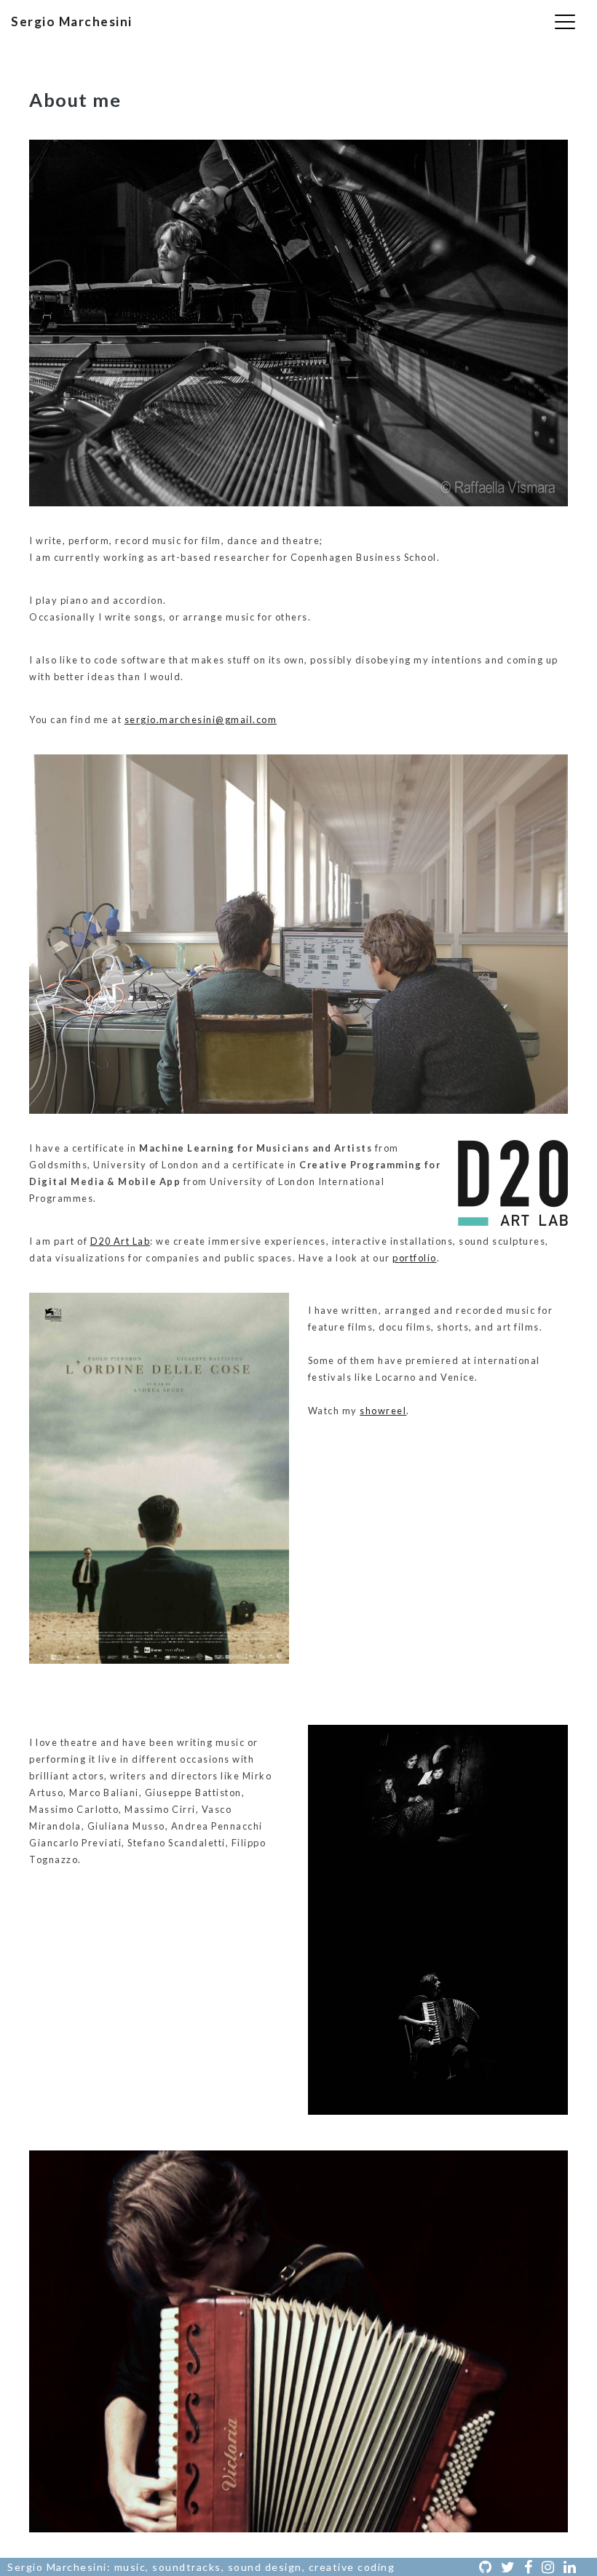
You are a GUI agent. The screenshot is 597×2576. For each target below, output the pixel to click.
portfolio (415, 1258)
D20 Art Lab (120, 1241)
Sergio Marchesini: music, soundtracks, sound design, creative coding (201, 2567)
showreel (383, 1411)
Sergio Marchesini (72, 21)
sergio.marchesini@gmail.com (201, 719)
